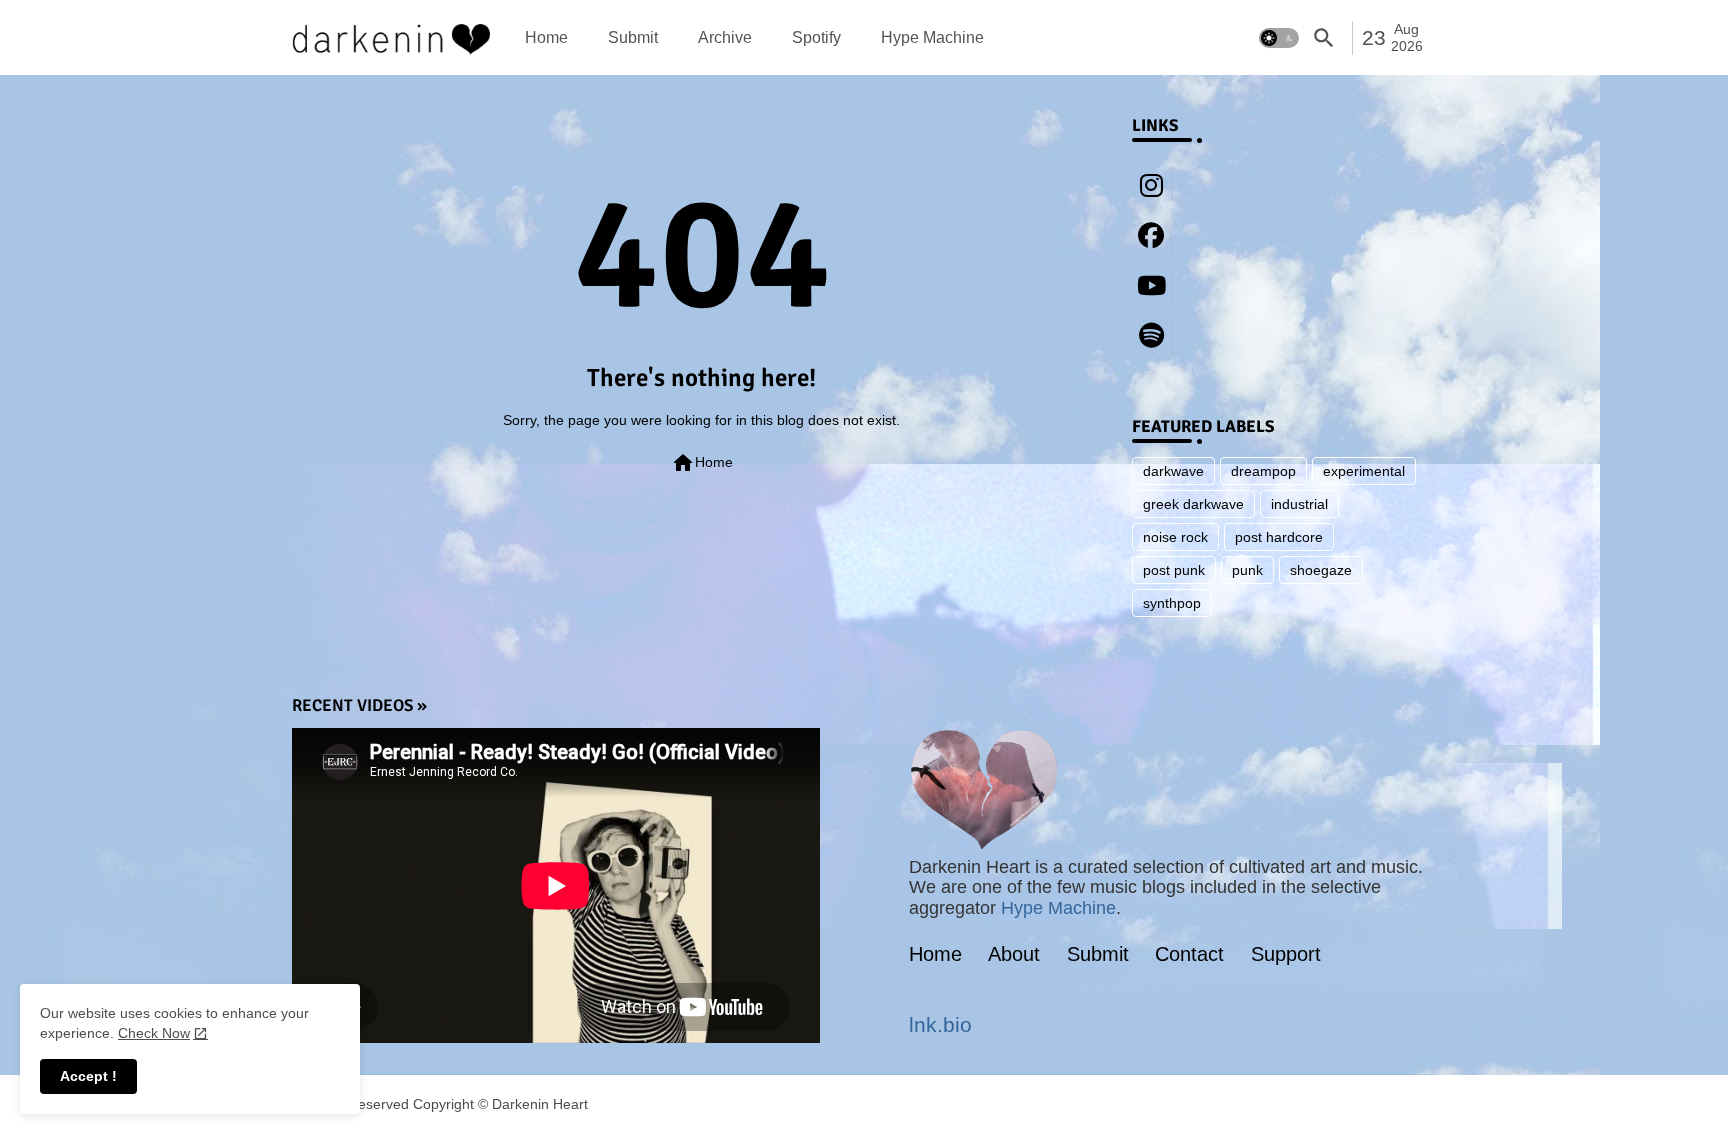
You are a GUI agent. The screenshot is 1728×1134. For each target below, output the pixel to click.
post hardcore (1279, 537)
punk (1247, 570)
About (1014, 954)
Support (1286, 954)
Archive (725, 37)
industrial (1299, 504)
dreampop (1263, 471)
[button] (1279, 38)
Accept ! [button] (88, 1076)
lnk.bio (940, 1024)
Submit (633, 37)
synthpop (1172, 603)
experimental (1364, 471)
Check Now (154, 1033)
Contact (1189, 954)
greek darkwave (1193, 504)
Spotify (816, 37)
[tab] (546, 37)
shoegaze (1321, 570)
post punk (1174, 570)
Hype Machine (932, 37)
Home (546, 37)
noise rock (1175, 537)
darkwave (1173, 471)
